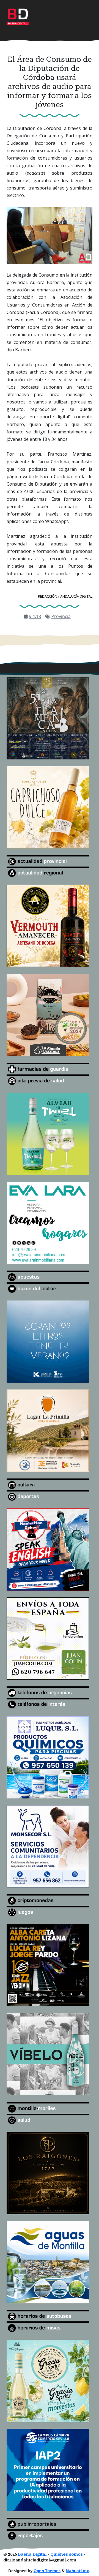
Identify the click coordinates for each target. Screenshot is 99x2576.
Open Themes (47, 2571)
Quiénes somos (67, 2554)
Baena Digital (32, 2554)
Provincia (61, 616)
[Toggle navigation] (85, 15)
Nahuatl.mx (77, 2571)
